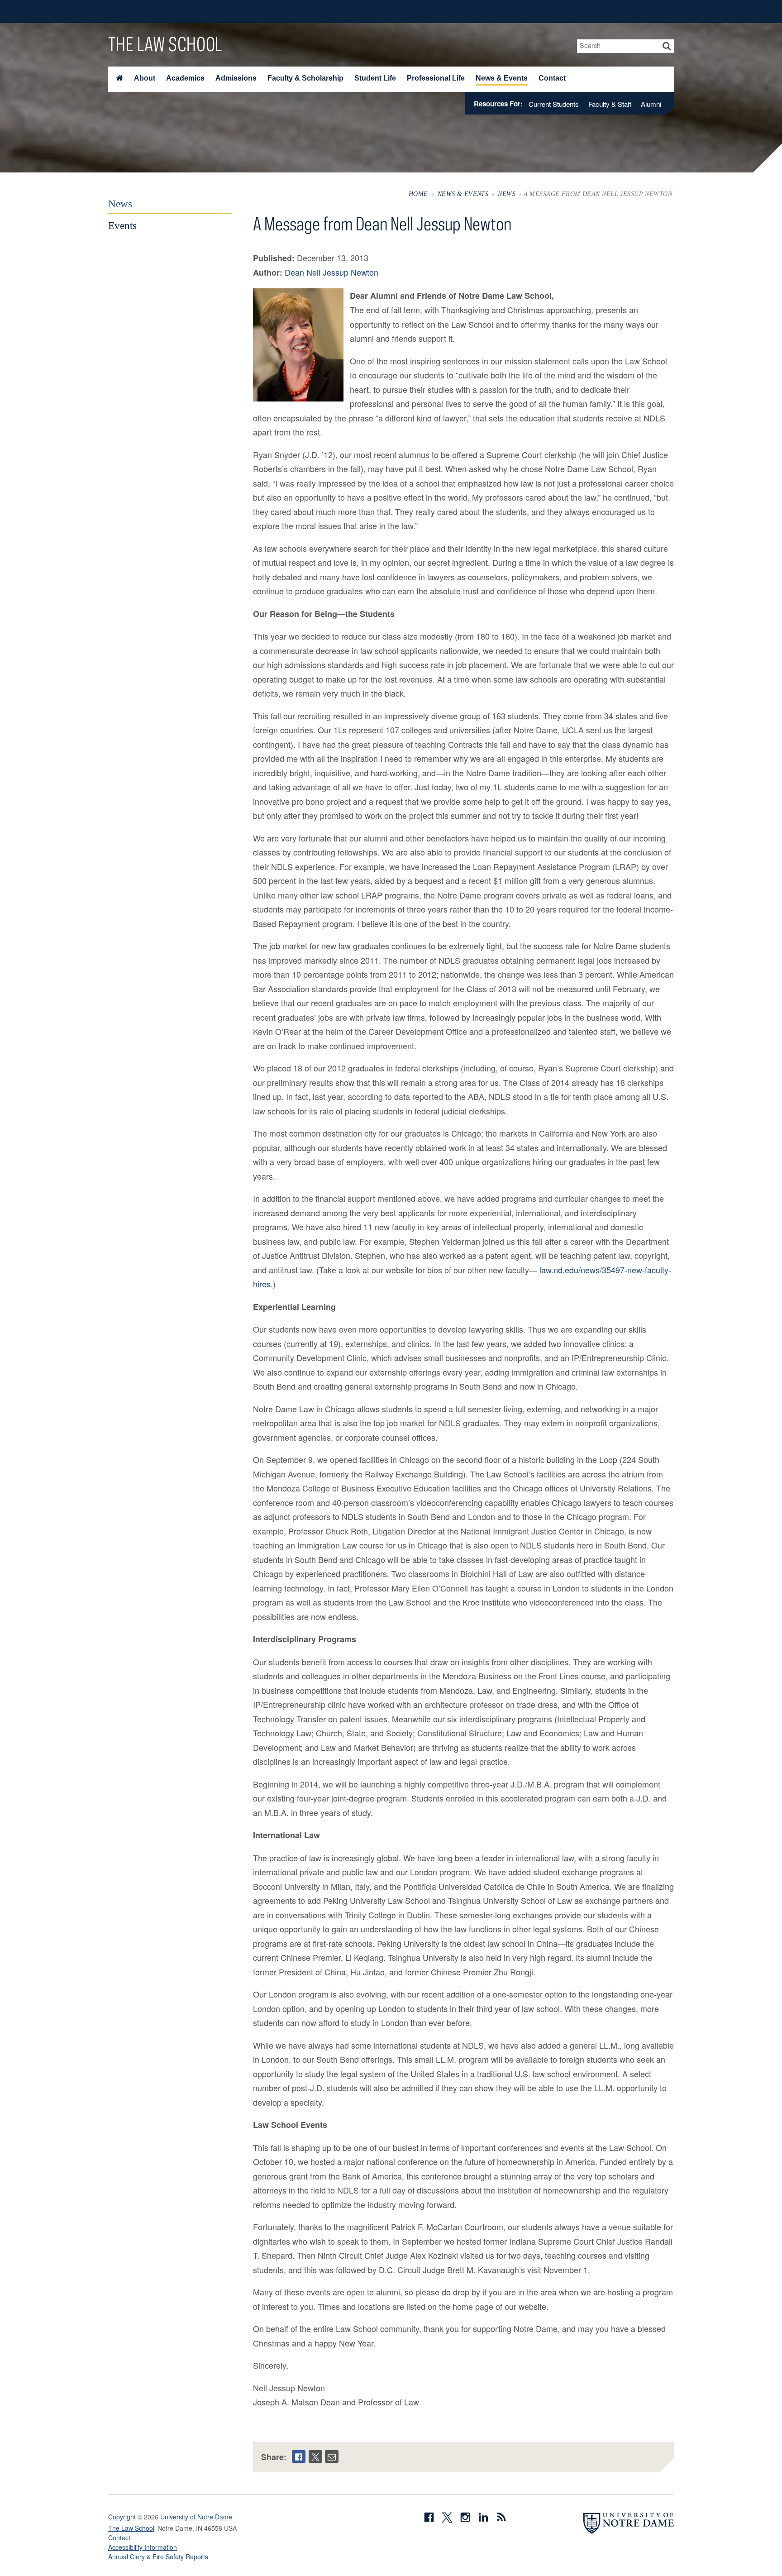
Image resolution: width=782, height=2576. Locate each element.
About (145, 78)
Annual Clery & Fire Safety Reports (158, 2557)
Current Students (554, 104)
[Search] (667, 46)
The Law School (165, 44)
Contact (552, 78)
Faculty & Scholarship (305, 78)
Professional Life (436, 78)
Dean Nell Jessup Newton (331, 272)
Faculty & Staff (610, 104)
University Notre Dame (176, 11)
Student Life (375, 78)
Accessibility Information (143, 2547)
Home (418, 194)
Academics (185, 78)
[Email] (332, 2457)
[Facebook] (299, 2457)
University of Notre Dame (196, 2517)
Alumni (651, 104)
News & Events (502, 78)
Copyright (122, 2517)
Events (122, 225)
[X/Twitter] (315, 2457)
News (507, 194)
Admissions (236, 78)
